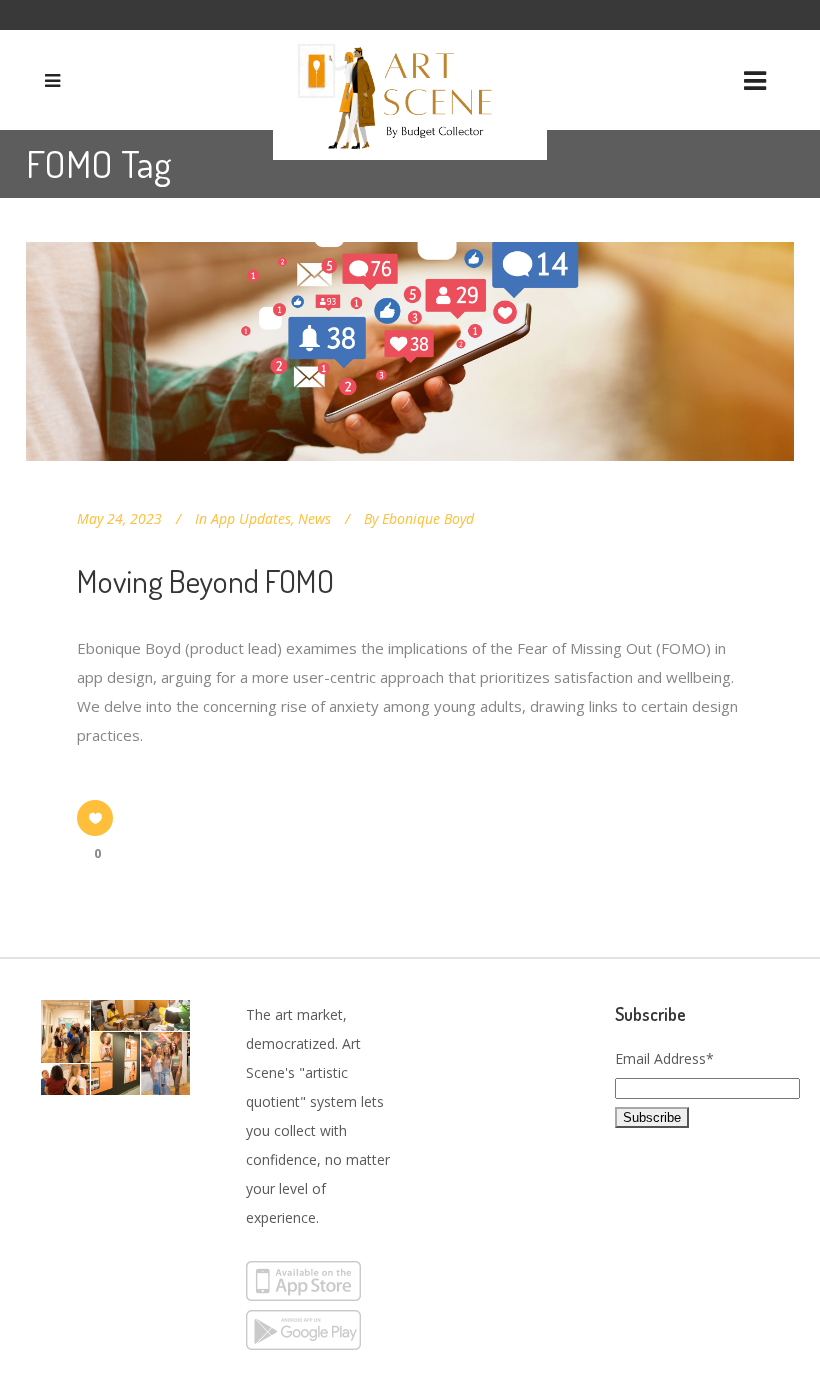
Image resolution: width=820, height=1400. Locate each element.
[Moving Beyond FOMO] (410, 351)
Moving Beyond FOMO (205, 580)
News (314, 518)
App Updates (251, 518)
